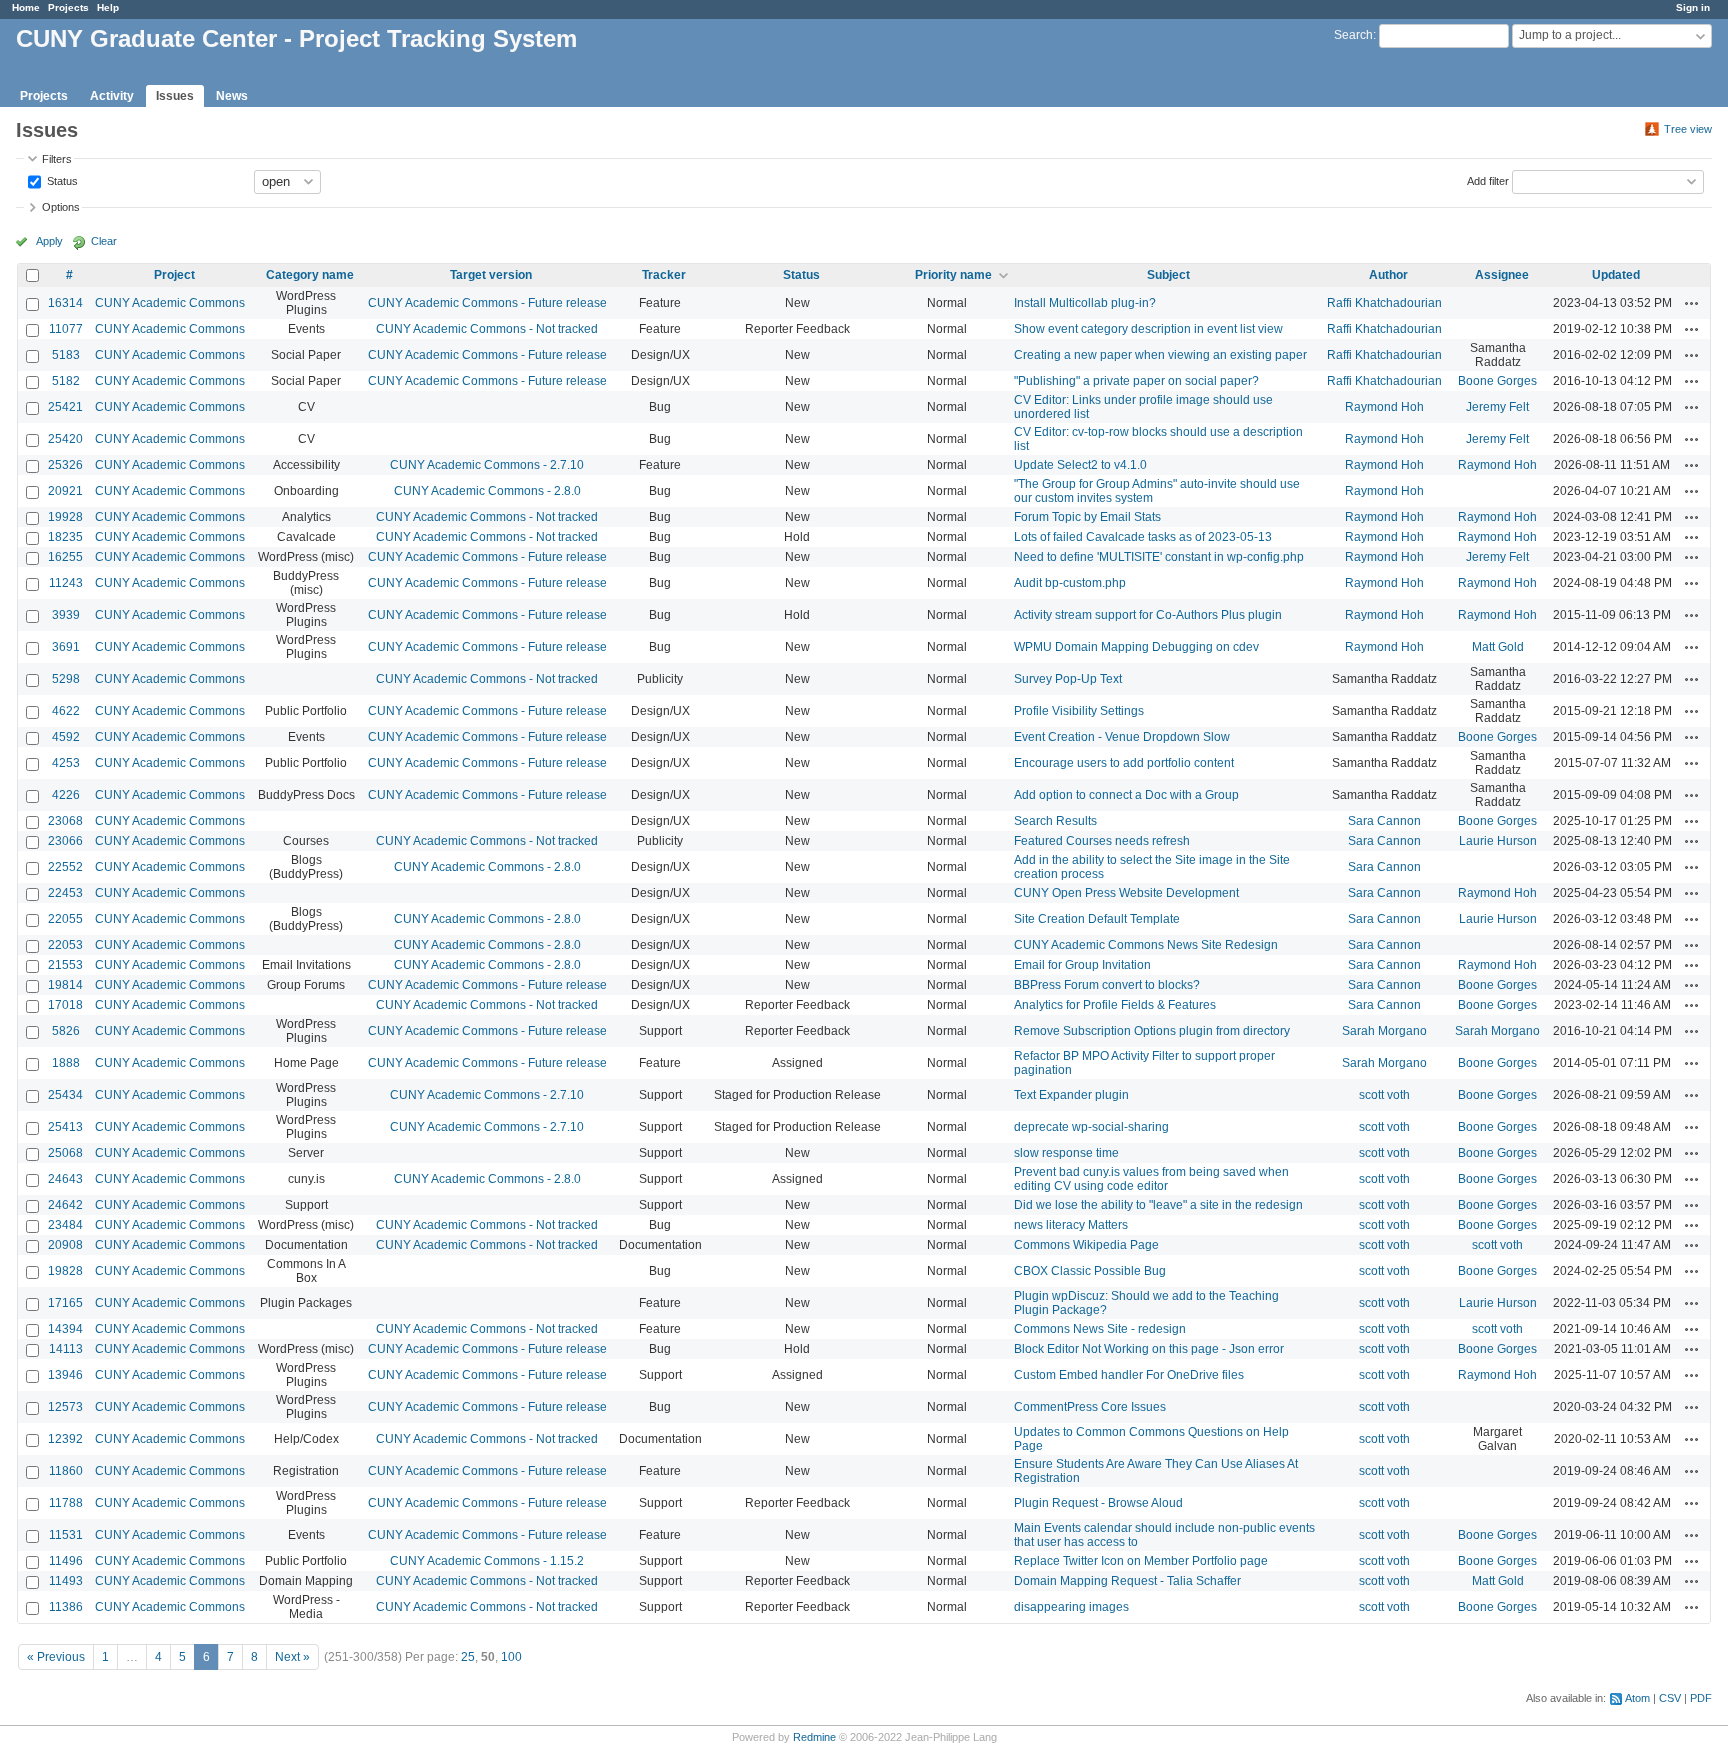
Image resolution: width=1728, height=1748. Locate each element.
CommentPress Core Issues (1090, 1407)
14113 (66, 1349)
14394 (65, 1329)
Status (61, 180)
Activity (112, 96)
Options (61, 207)
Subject (1168, 275)
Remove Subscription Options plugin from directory (1152, 1031)
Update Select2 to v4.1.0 (1080, 465)
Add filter (1488, 180)
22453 (65, 893)
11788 (66, 1503)
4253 (66, 763)
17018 (65, 1005)
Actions (1692, 303)
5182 (66, 381)
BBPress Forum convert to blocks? (1107, 985)
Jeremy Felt (1497, 407)
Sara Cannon (1384, 821)
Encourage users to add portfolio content (1124, 763)
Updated (1616, 275)
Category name (310, 275)
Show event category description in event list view (1148, 329)
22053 (65, 945)
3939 (66, 615)
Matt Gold (1498, 647)
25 (468, 1657)
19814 (65, 985)
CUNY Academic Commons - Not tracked (487, 329)
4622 (66, 711)
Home (26, 7)
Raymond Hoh (1384, 407)
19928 (65, 517)
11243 (66, 583)
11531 (66, 1535)
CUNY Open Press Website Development (1126, 893)
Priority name (953, 275)
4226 (66, 795)
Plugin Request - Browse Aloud (1098, 1503)
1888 (66, 1063)
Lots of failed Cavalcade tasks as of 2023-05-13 (1143, 537)
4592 (66, 737)
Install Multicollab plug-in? (1085, 303)
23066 (65, 841)
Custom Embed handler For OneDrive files (1129, 1375)
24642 (65, 1205)
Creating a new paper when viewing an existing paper (1160, 355)
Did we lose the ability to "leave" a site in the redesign (1158, 1205)
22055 (65, 919)
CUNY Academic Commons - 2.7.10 (487, 465)
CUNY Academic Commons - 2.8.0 (487, 491)
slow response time (1066, 1153)
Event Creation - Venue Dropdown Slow (1122, 737)
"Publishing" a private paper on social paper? (1136, 381)
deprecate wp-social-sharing (1091, 1127)
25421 (65, 407)
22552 (65, 867)
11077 (66, 329)
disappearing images (1071, 1607)
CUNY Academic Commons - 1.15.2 (487, 1561)
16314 (65, 303)
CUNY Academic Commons (170, 303)
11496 (66, 1561)
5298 (66, 679)
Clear (104, 241)
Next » (292, 1657)
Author (1388, 275)
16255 (65, 557)
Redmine (814, 1737)
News (232, 96)
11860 (66, 1471)
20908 (65, 1245)
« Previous (56, 1657)
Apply (49, 241)
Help (108, 7)
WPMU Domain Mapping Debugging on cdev (1136, 647)
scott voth (1384, 1095)
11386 (66, 1607)
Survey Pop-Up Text (1068, 679)
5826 (66, 1031)
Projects (68, 7)
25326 (65, 465)
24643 (65, 1179)
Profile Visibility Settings (1079, 711)
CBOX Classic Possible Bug (1090, 1271)
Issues (175, 96)
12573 (65, 1407)
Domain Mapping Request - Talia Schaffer (1127, 1581)
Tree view (1688, 129)
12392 (65, 1439)
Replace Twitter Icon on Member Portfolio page (1141, 1561)
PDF (1701, 1698)
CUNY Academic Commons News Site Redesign (1146, 945)
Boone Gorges (1497, 381)
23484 (65, 1225)
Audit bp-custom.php (1070, 583)
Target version (491, 275)
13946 (65, 1375)
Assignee (1502, 275)
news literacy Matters (1071, 1225)
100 (511, 1657)
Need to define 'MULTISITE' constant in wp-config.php (1159, 557)
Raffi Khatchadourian (1384, 303)
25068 (65, 1153)
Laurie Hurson (1498, 841)
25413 (65, 1127)
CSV (1670, 1698)
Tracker (664, 275)
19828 (65, 1271)
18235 (65, 537)
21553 (65, 965)
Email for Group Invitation (1082, 965)
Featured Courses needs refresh (1102, 841)
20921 (65, 491)
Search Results (1055, 821)
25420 (65, 439)
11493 (66, 1581)
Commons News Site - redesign (1100, 1329)
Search (1353, 35)
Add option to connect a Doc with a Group (1126, 795)
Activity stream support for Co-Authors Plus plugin (1148, 615)
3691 (66, 647)
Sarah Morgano (1384, 1031)
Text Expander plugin (1071, 1095)
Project (174, 275)
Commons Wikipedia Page (1086, 1245)
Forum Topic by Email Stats (1087, 517)
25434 (65, 1095)
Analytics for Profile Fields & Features (1115, 1005)
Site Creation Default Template (1097, 919)
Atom (1637, 1698)
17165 (65, 1303)
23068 (65, 821)
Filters (57, 159)
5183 (66, 355)
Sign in (1693, 7)
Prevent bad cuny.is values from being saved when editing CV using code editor (1151, 1179)
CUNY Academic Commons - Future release (487, 303)
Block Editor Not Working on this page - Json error (1149, 1349)
